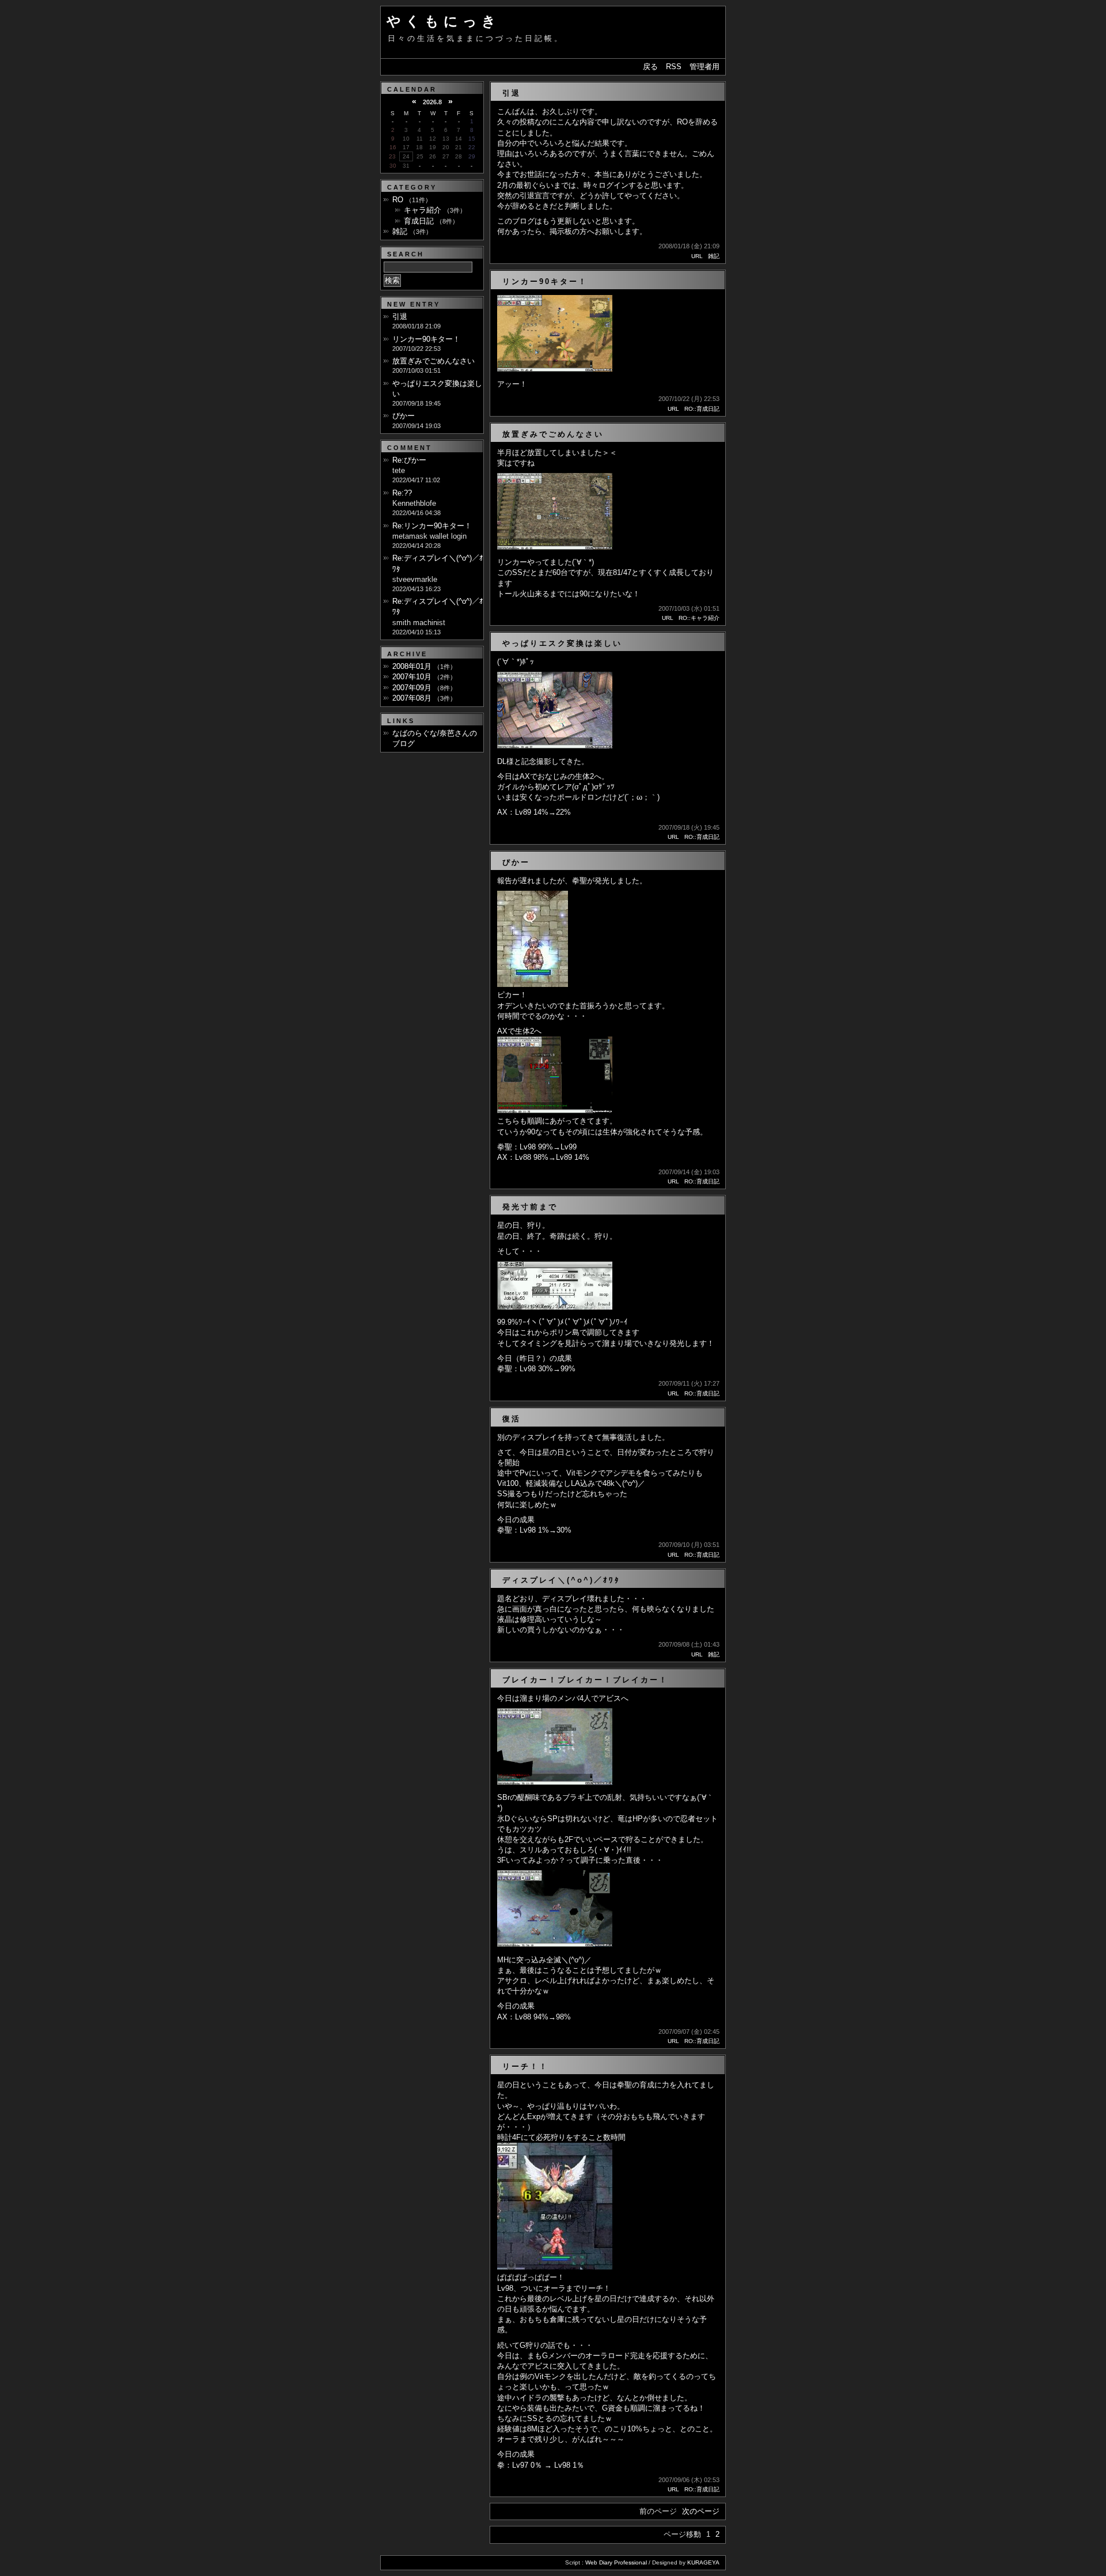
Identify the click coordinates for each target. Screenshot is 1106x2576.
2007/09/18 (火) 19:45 (689, 827)
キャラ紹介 (423, 210)
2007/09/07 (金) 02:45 (689, 2032)
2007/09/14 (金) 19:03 (689, 1172)
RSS (674, 67)
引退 (400, 317)
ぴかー (404, 416)
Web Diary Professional (616, 2562)
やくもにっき (444, 21)
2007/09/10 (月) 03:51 (689, 1545)
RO (398, 200)
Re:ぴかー (409, 460)
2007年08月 (412, 698)
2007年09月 (412, 688)
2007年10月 (412, 677)
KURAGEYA (703, 2562)
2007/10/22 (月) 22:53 (689, 399)
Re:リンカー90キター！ (432, 526)
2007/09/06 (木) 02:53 (689, 2480)
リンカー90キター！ (426, 339)
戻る (650, 67)
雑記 (714, 256)
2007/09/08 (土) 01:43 (689, 1644)
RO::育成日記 (702, 409)
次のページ (701, 2511)
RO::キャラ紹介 (699, 618)
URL (697, 256)
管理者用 (704, 67)
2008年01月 (412, 666)
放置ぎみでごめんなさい (433, 361)
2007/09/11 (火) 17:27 (689, 1383)
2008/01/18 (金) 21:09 (689, 246)
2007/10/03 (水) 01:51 (689, 608)
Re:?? (402, 493)
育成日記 (419, 221)
